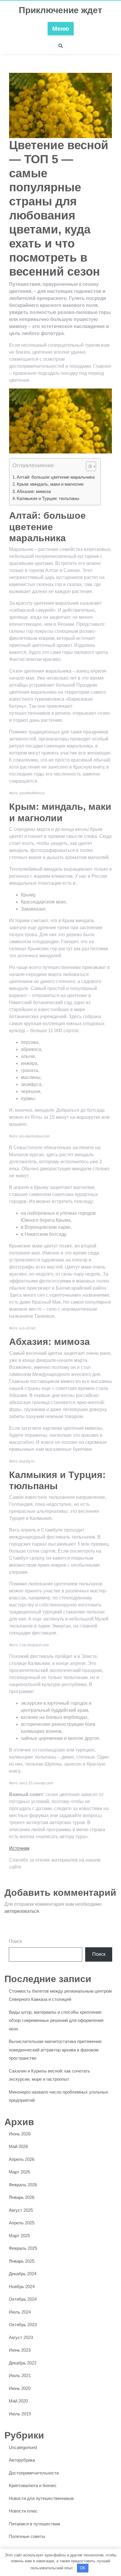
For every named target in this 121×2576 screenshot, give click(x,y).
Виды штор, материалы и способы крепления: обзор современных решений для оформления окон (56, 2020)
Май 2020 (18, 2401)
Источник (19, 1848)
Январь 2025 (22, 2261)
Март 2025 (19, 2236)
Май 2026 (18, 2146)
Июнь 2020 (20, 2388)
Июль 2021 (20, 2375)
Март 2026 (19, 2172)
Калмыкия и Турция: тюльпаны (48, 498)
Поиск (15, 1941)
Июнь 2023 (20, 2350)
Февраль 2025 (23, 2248)
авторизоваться (22, 1911)
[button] (88, 468)
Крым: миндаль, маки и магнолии (50, 484)
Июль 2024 (20, 2312)
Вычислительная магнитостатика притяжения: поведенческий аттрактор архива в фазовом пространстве (56, 2050)
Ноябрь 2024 (22, 2287)
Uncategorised (23, 2447)
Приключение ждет (60, 10)
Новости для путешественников (41, 2498)
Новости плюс (23, 2511)
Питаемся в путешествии (34, 2524)
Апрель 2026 (22, 2159)
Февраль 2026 (23, 2185)
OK (83, 2568)
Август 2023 (21, 2337)
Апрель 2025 (22, 2223)
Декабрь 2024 (23, 2274)
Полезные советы (27, 2536)
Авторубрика (22, 2460)
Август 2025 (21, 2210)
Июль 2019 (20, 2414)
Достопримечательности (34, 2473)
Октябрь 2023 (23, 2325)
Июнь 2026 (20, 2134)
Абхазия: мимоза (34, 491)
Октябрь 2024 (23, 2299)
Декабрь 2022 (23, 2363)
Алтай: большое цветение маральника (56, 477)
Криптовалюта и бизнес (33, 2485)
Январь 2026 (22, 2197)
